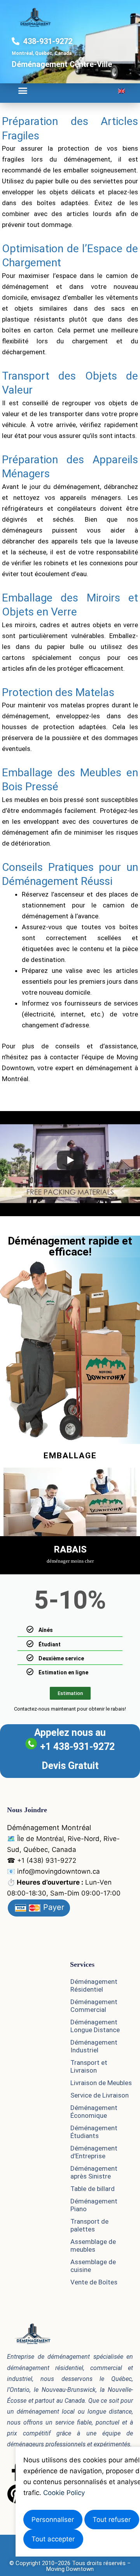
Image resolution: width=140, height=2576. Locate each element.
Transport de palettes (89, 2225)
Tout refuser (112, 2520)
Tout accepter (53, 2539)
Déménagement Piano (94, 2205)
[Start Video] (70, 1160)
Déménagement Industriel (94, 2046)
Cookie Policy (64, 2493)
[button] (23, 91)
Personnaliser (53, 2520)
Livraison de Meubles (101, 2083)
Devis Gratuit (70, 1766)
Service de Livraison (100, 2095)
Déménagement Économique (94, 2112)
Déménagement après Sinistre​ (94, 2172)
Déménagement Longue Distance (95, 2026)
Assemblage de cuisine (93, 2266)
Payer (52, 1907)
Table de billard (93, 2189)
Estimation (70, 1693)
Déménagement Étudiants (94, 2132)
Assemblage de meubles (93, 2245)
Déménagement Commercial (94, 2006)
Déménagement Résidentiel (94, 1985)
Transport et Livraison (89, 2066)
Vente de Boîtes (94, 2282)
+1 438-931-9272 (77, 1747)
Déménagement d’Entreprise (94, 2152)
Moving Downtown (70, 2569)
